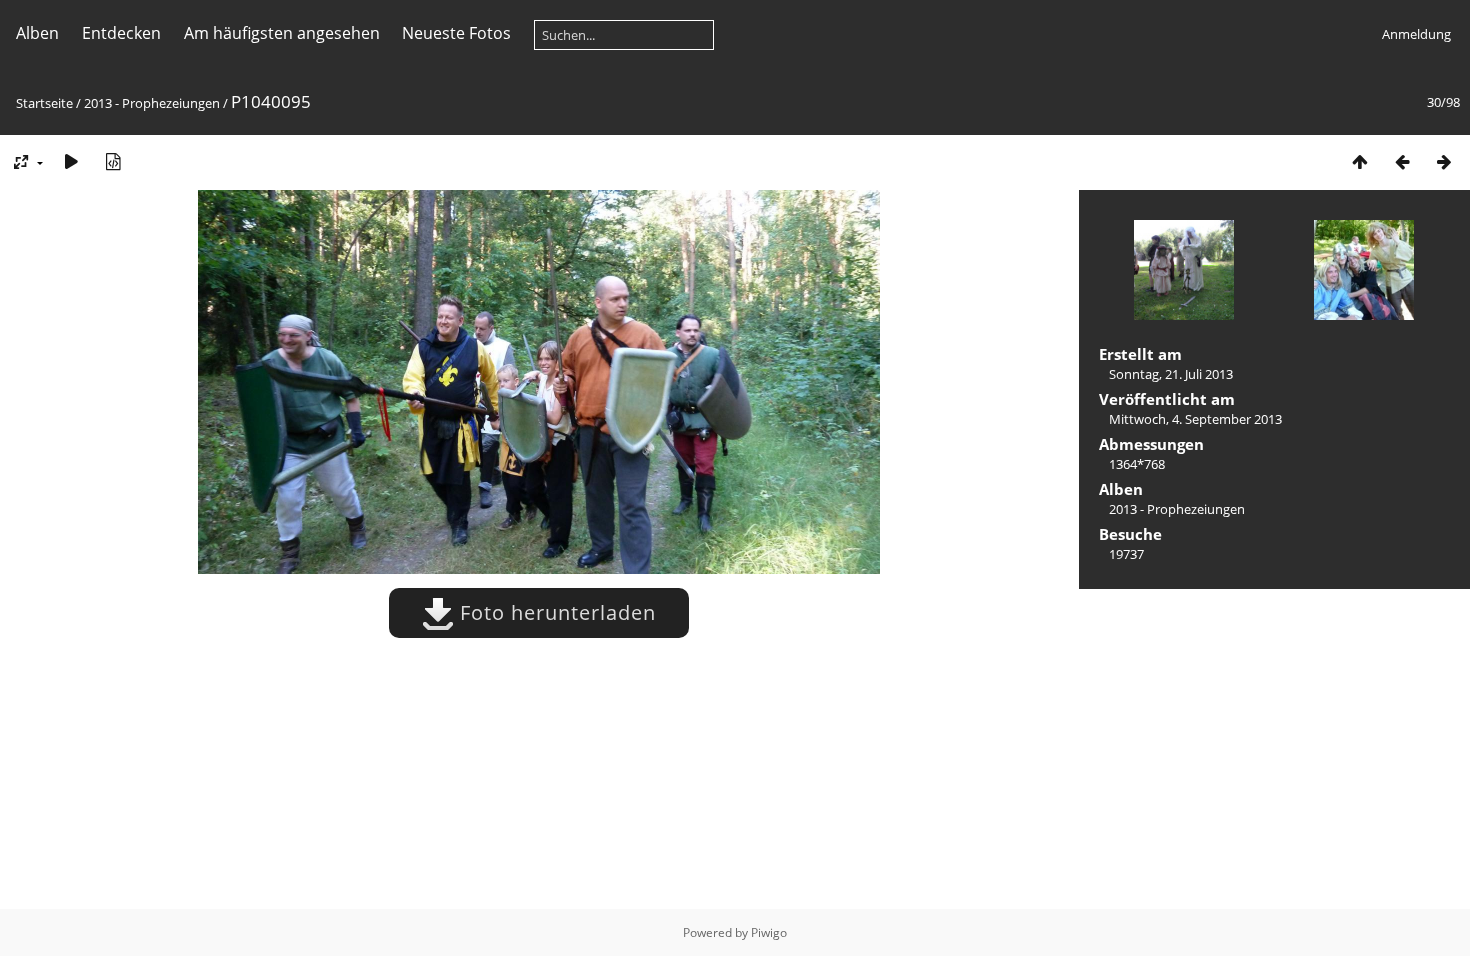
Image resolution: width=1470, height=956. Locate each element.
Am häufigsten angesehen (282, 33)
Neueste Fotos (456, 33)
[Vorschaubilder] (1360, 161)
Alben (37, 33)
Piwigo (769, 932)
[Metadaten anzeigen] (113, 161)
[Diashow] (71, 161)
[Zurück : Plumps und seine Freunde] (1402, 161)
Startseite (44, 103)
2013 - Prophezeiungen (152, 103)
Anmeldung (1416, 34)
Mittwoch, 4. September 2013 (1195, 419)
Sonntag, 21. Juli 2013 (1171, 374)
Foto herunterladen (555, 612)
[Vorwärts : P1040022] (1444, 161)
